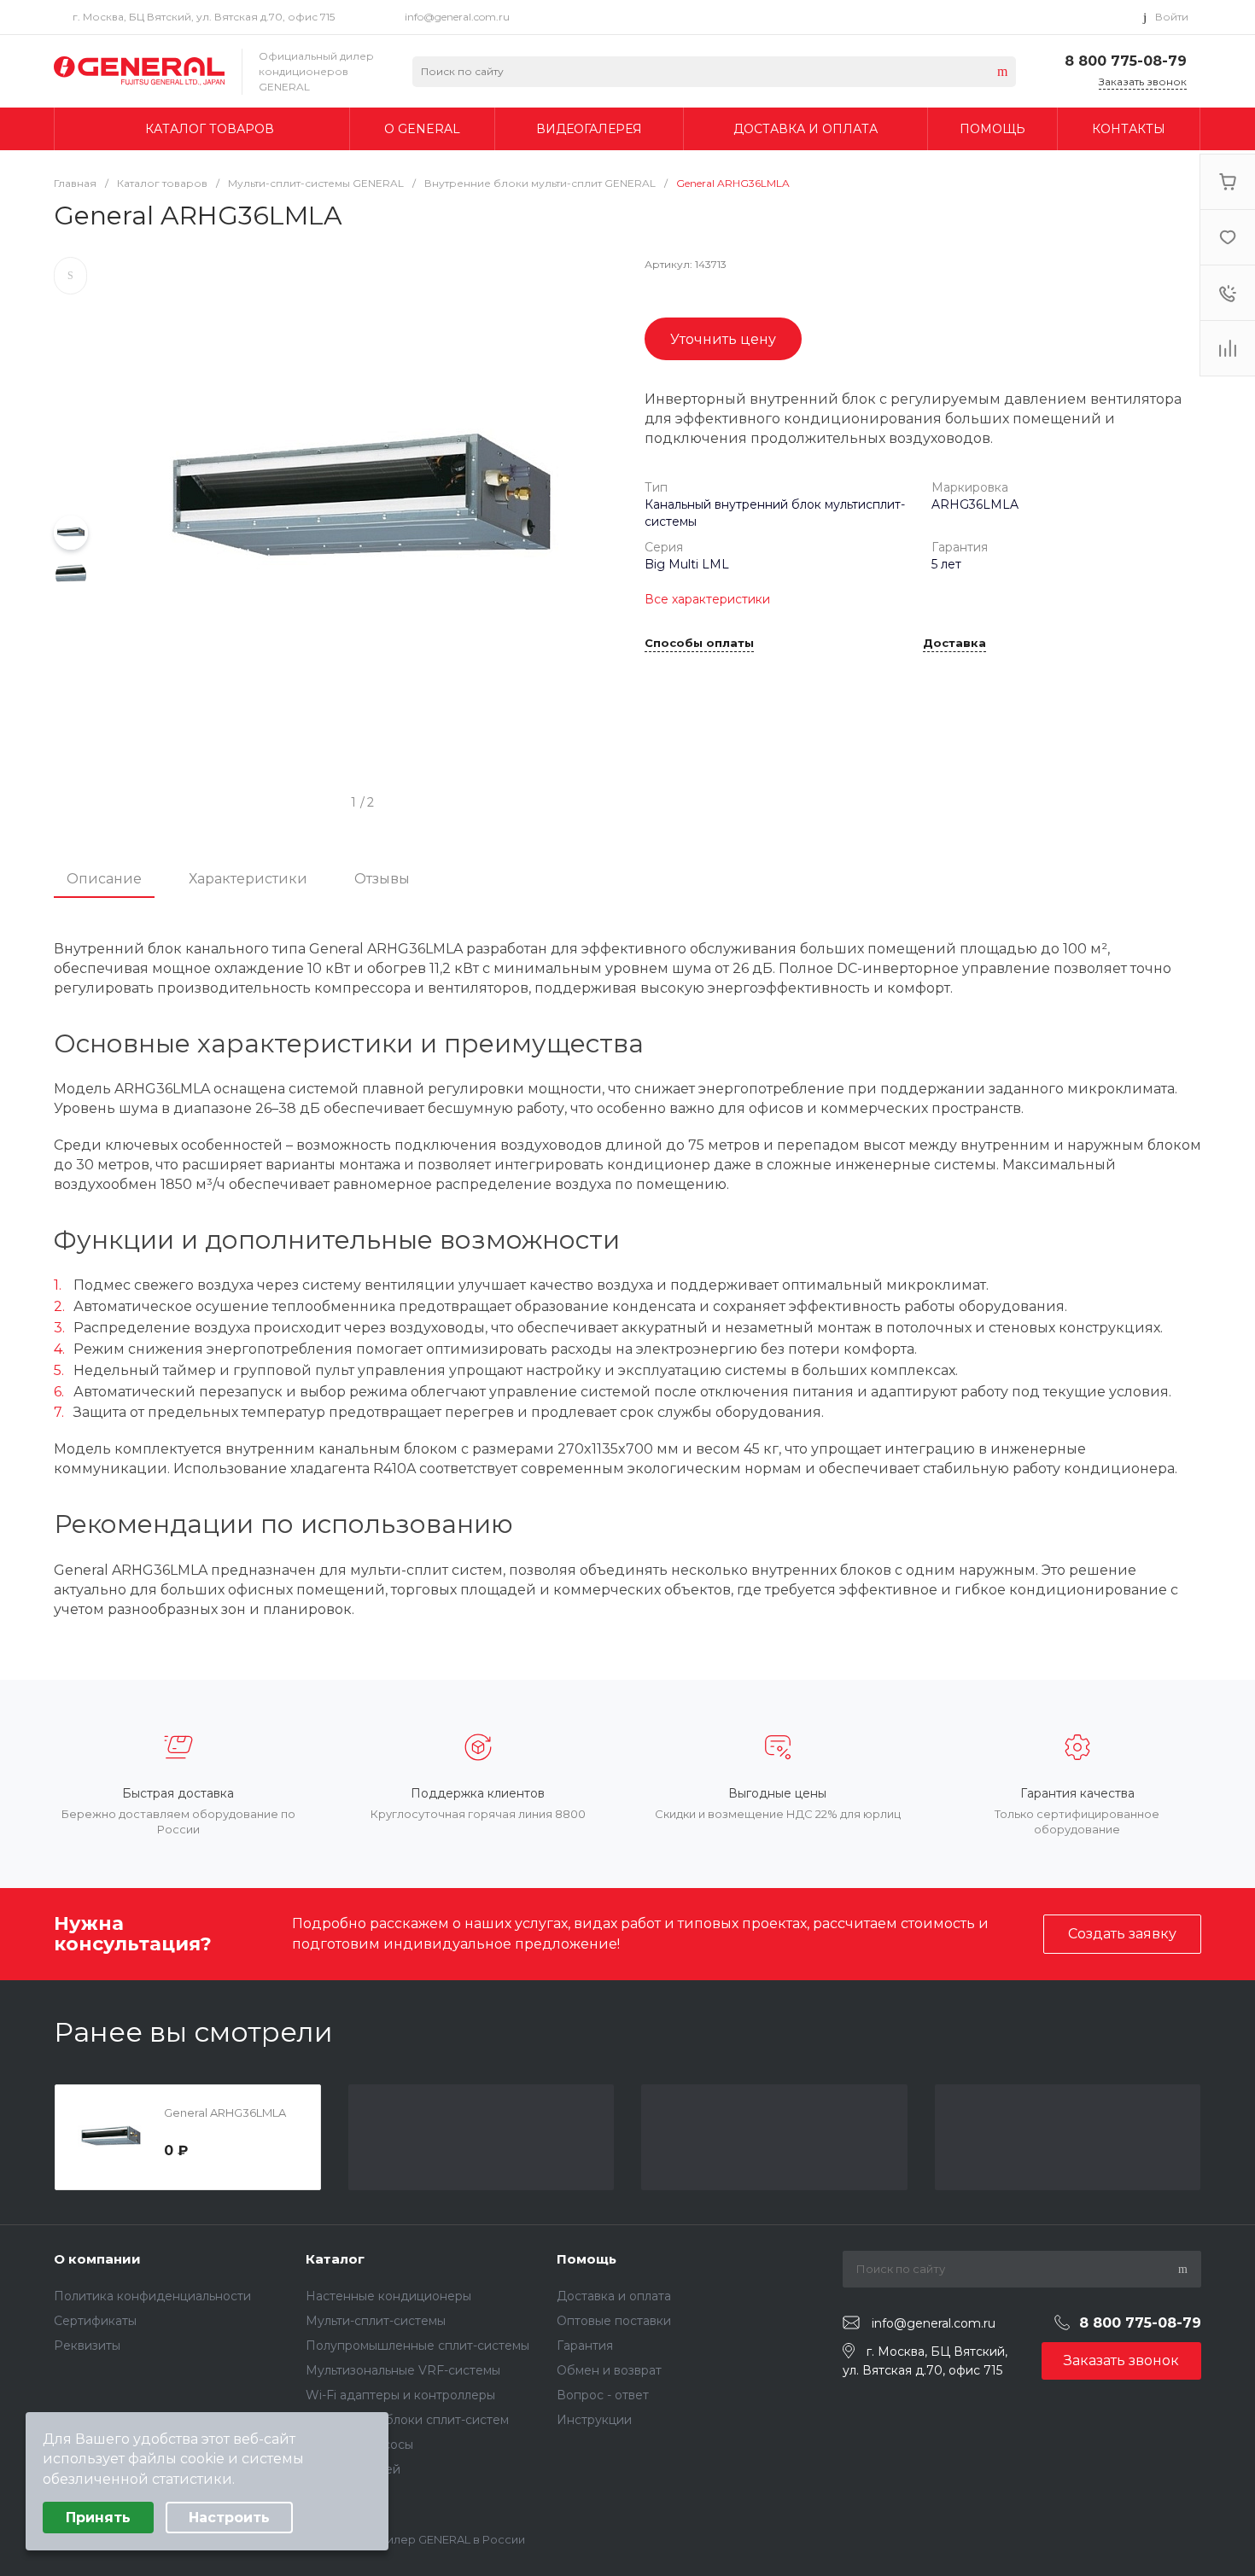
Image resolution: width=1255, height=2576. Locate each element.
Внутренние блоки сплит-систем (407, 2420)
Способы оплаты (699, 644)
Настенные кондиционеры (388, 2296)
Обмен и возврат (609, 2370)
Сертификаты (95, 2321)
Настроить (229, 2518)
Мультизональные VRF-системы (403, 2370)
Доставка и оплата (614, 2296)
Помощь (587, 2259)
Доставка (954, 644)
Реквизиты (87, 2346)
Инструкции (594, 2420)
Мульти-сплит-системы (376, 2321)
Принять (98, 2518)
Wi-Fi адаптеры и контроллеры (400, 2395)
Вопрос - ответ (603, 2395)
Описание (104, 879)
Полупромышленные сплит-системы (417, 2346)
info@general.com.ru (457, 17)
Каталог (335, 2259)
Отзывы (382, 879)
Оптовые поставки (614, 2321)
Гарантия (585, 2346)
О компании (97, 2259)
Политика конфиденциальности (152, 2296)
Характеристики (248, 879)
